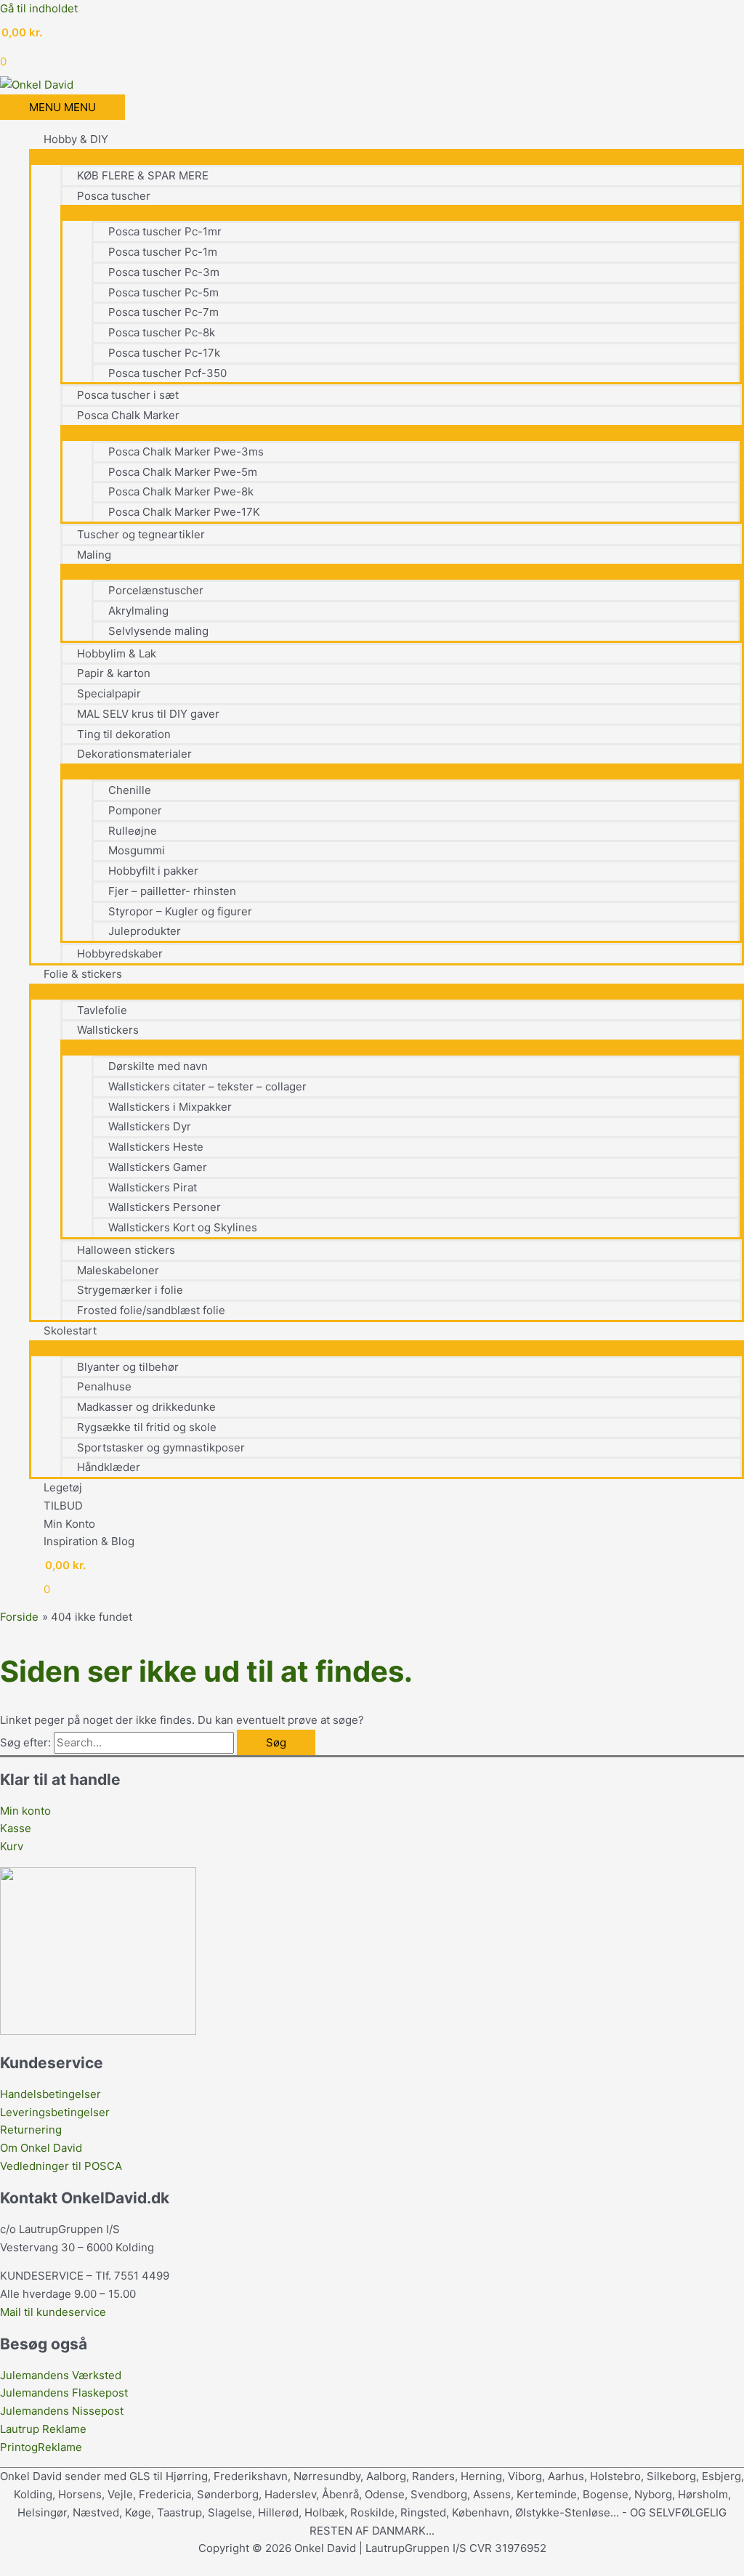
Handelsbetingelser (50, 2094)
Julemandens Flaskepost (64, 2393)
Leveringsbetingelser (55, 2112)
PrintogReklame (41, 2447)
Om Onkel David (43, 2148)
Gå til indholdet (39, 8)
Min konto (25, 1811)
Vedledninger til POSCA (61, 2166)
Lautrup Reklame (45, 2429)
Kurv (12, 1846)
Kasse (16, 1828)
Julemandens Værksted (61, 2375)
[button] (4, 2566)
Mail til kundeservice (53, 2312)
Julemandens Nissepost (62, 2411)
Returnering (31, 2130)
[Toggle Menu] (387, 156)
